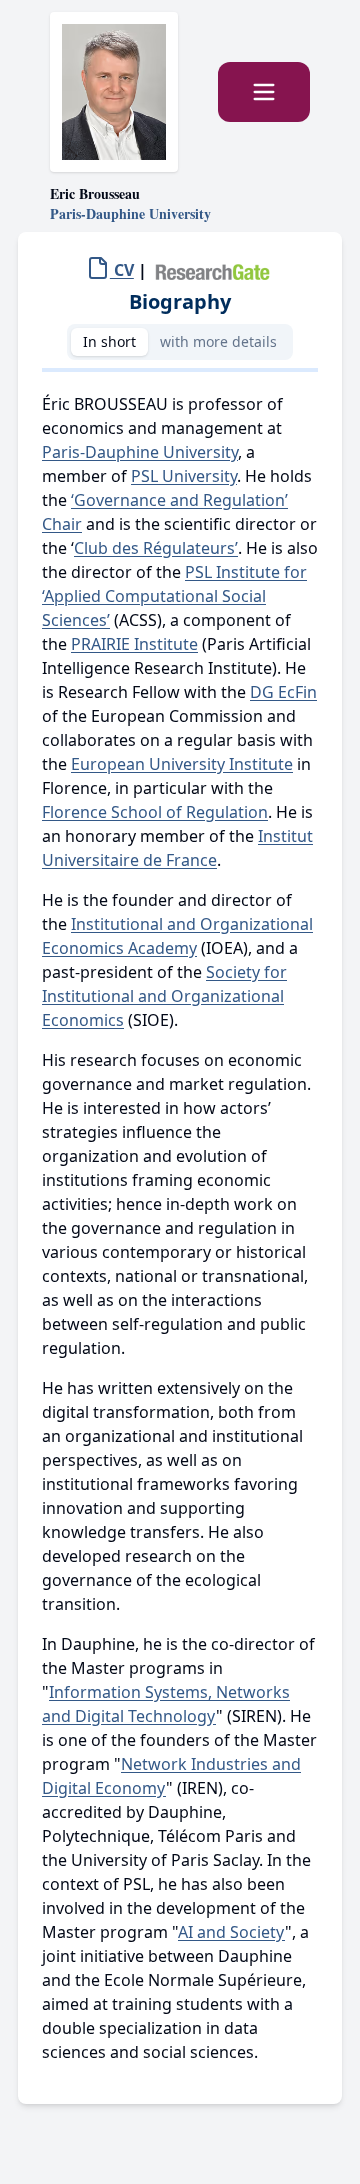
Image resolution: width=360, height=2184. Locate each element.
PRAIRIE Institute (134, 644)
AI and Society (231, 1932)
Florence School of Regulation (155, 812)
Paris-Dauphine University (140, 452)
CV (122, 270)
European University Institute (182, 764)
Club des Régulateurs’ (156, 548)
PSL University (184, 476)
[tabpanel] (180, 1228)
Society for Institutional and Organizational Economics (164, 996)
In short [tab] (109, 341)
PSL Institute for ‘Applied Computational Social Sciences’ (174, 596)
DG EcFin (283, 692)
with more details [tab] (218, 341)
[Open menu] (264, 92)
